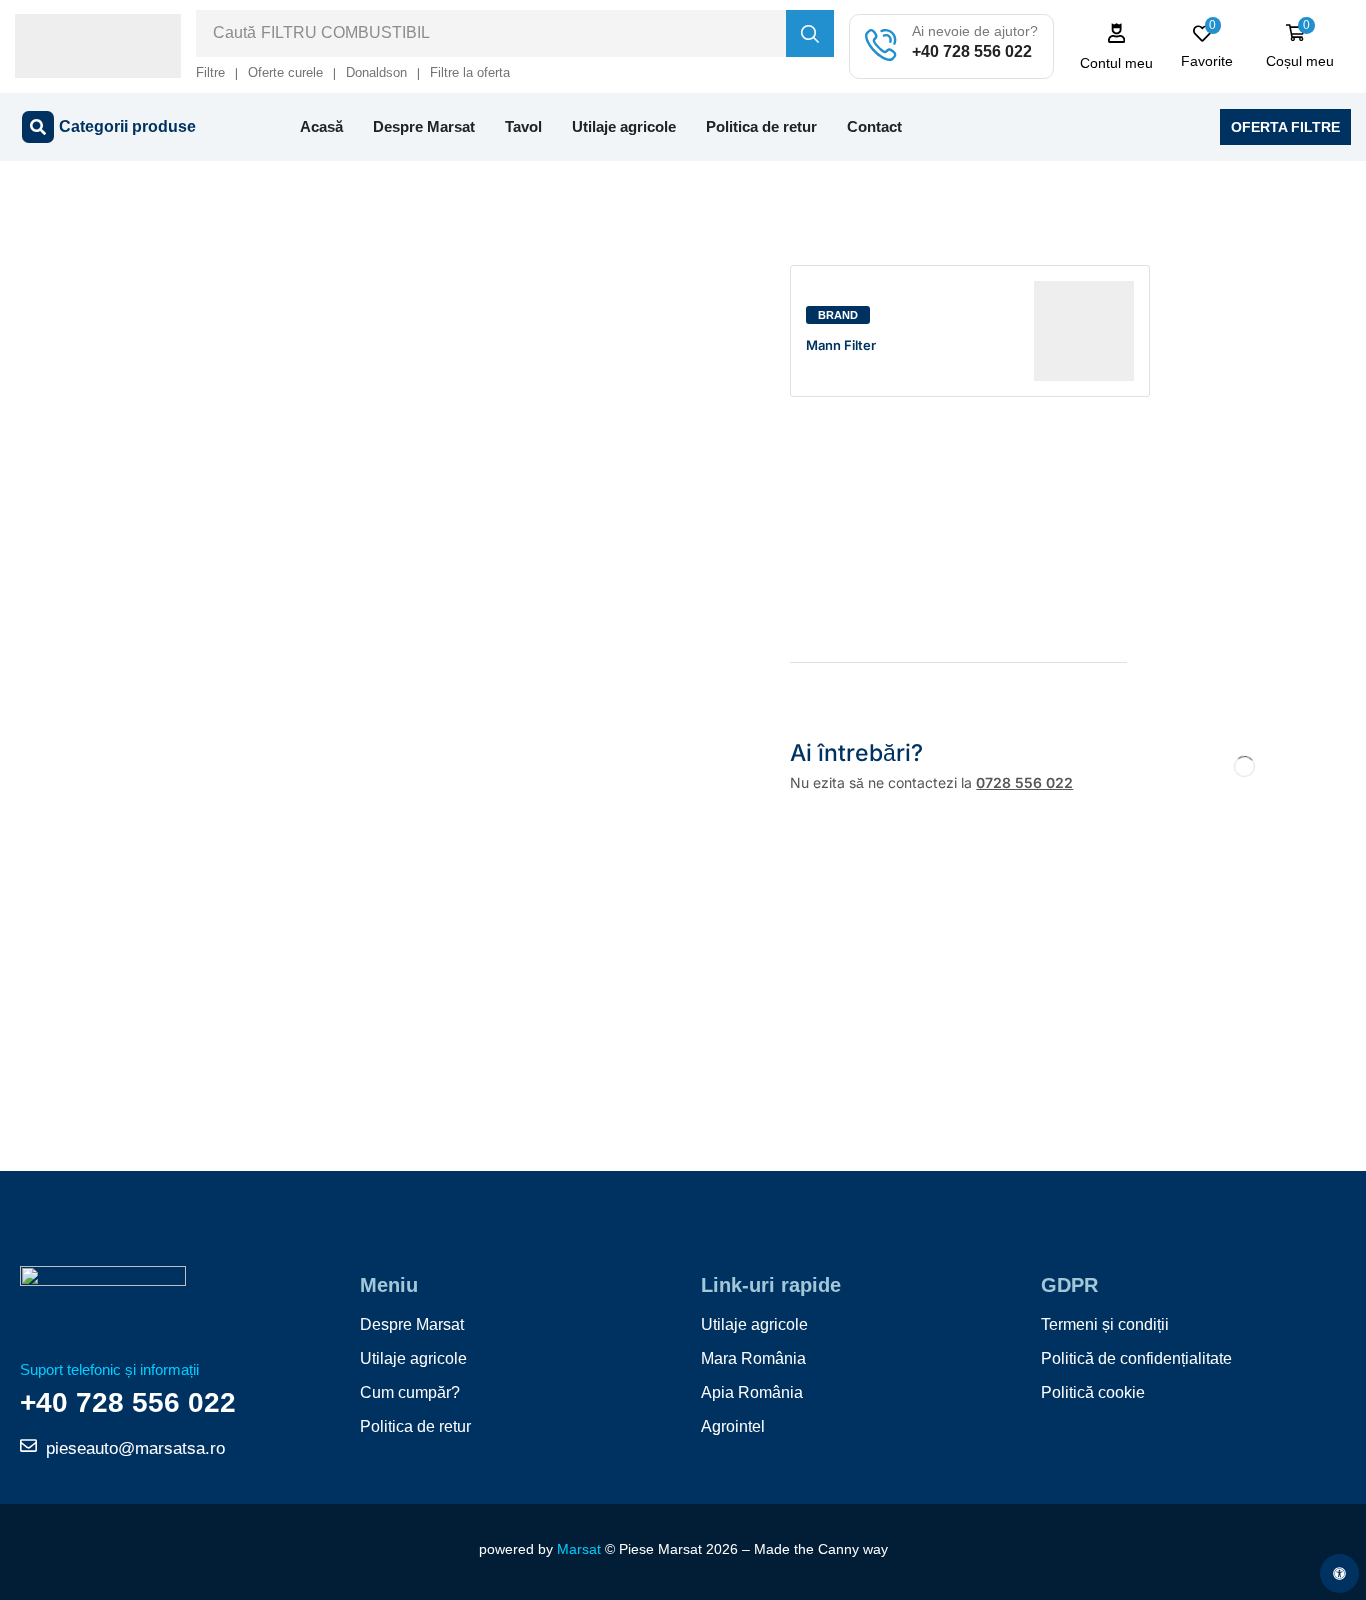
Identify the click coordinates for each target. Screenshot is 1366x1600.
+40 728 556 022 (972, 51)
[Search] (810, 33)
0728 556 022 (1024, 782)
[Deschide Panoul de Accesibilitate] (1339, 1573)
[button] (1117, 46)
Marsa (577, 1549)
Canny (838, 1549)
